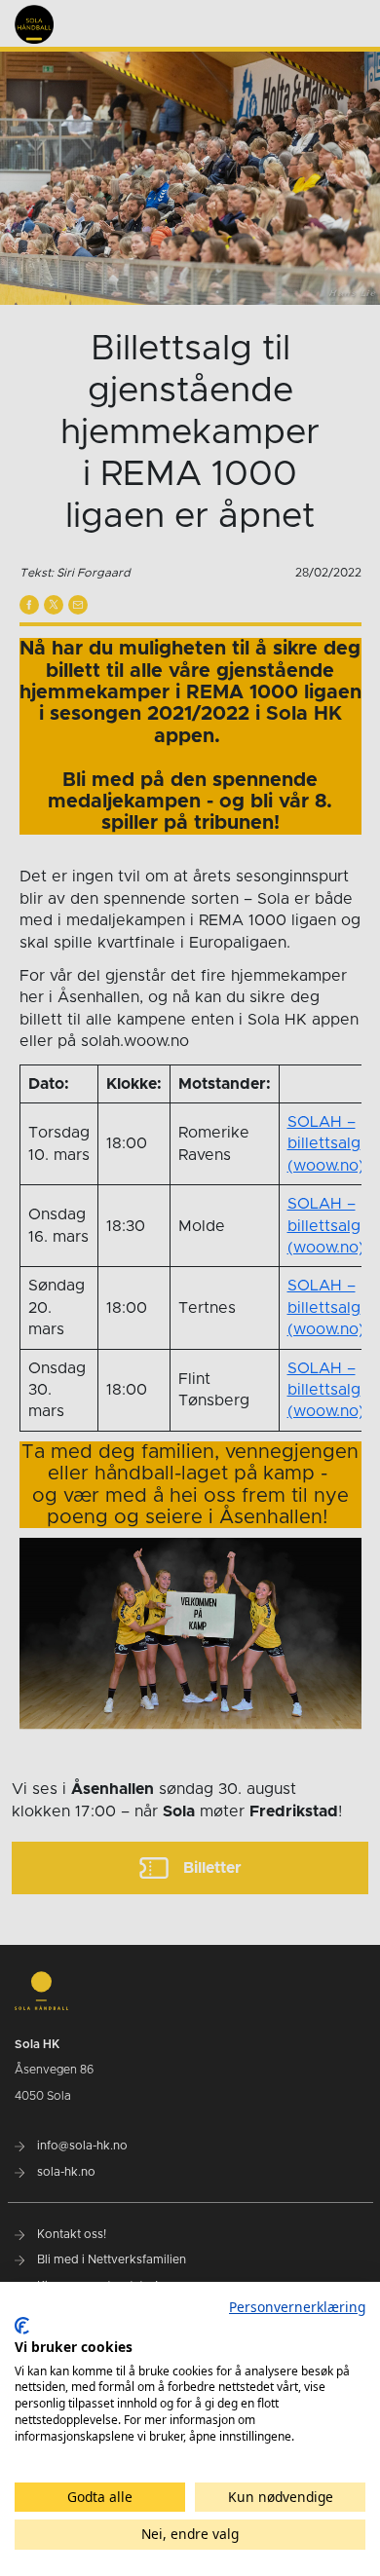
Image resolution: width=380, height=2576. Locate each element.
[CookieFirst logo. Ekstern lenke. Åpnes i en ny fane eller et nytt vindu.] (22, 2326)
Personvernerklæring (297, 2307)
